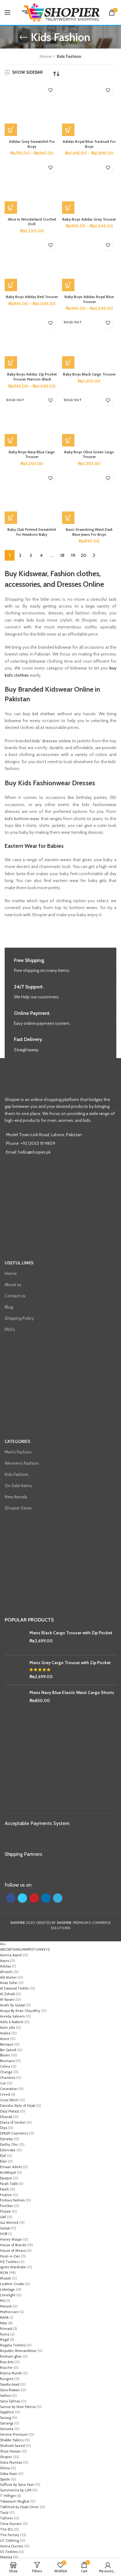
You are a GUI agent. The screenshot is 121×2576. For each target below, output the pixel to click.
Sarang (5, 2418)
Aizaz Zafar (9, 1983)
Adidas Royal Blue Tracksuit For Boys (89, 144)
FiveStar (7, 2206)
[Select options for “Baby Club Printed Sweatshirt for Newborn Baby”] (11, 518)
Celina (5, 2066)
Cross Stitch (9, 2100)
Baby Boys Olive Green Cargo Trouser (89, 454)
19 (73, 555)
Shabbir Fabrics (12, 2440)
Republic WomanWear (18, 2351)
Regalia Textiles (13, 2345)
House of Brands (13, 2245)
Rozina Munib (11, 2373)
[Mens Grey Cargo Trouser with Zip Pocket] (15, 1670)
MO (3, 2301)
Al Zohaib (7, 1994)
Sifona (5, 2468)
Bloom (5, 2055)
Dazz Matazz (10, 2111)
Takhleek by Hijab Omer (19, 2507)
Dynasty (7, 2139)
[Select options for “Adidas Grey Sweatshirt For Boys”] (11, 130)
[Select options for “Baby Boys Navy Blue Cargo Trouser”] (11, 440)
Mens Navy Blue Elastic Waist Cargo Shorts (72, 1692)
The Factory (10, 2535)
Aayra (4, 1961)
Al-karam (7, 2000)
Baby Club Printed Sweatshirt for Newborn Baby (32, 532)
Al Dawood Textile (14, 1988)
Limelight (8, 2295)
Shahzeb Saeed (12, 2446)
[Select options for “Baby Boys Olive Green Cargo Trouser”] (68, 440)
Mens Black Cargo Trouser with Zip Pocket (71, 1633)
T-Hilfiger (8, 2496)
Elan (3, 2161)
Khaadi (5, 2278)
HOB (4, 2234)
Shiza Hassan (10, 2451)
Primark (6, 2329)
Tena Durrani (11, 2524)
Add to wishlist (50, 90)
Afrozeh (6, 1972)
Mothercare (9, 2312)
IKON (4, 2273)
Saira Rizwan (10, 2390)
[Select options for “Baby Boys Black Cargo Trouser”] (68, 362)
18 (62, 555)
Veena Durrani (12, 2546)
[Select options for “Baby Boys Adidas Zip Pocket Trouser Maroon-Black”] (11, 362)
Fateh (4, 2189)
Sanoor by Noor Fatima (18, 2407)
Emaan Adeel (11, 2167)
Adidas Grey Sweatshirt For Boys (32, 144)
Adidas (5, 1966)
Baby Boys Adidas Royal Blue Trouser (89, 299)
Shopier (6, 2457)
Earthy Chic (9, 2144)
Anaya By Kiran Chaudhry (20, 2011)
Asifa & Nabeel (12, 2022)
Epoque (6, 2178)
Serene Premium (14, 2434)
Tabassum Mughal (15, 2501)
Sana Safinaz (10, 2401)
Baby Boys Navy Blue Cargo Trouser (32, 454)
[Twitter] (22, 1898)
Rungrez (7, 2379)
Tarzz (4, 2513)
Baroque (7, 2044)
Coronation (9, 2089)
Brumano (7, 2061)
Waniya (6, 2557)
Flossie (5, 2211)
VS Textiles (9, 2552)
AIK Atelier (8, 1977)
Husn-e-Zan (10, 2256)
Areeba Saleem (12, 2016)
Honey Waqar (11, 2239)
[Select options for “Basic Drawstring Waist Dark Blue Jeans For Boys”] (68, 518)
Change (6, 2072)
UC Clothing (9, 2541)
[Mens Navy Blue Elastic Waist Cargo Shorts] (15, 1700)
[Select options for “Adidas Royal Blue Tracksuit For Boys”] (68, 130)
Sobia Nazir (9, 2474)
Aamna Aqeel (11, 1955)
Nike (4, 2323)
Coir (3, 2083)
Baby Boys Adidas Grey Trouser (89, 219)
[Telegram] (58, 1898)
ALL (3, 1944)
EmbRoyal (8, 2172)
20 (83, 555)
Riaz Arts (7, 2362)
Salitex (5, 2396)
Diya (4, 2128)
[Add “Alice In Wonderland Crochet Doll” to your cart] (11, 208)
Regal (4, 2340)
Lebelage (7, 2289)
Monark (6, 2306)
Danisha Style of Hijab (18, 2106)
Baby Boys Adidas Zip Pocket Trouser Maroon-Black (32, 377)
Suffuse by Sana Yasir (17, 2485)
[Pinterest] (34, 1898)
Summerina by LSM (16, 2490)
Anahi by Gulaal (12, 2005)
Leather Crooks (12, 2284)
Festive (6, 2195)
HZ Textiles (9, 2262)
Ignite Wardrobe (13, 2267)
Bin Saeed (8, 2050)
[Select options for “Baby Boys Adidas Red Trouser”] (11, 285)
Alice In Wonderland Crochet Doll (32, 222)
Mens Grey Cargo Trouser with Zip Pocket (70, 1663)
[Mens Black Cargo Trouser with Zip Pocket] (15, 1640)
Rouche (6, 2368)
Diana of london (13, 2122)
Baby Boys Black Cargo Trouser (89, 374)
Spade (5, 2479)
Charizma (8, 2078)
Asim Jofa (7, 2028)
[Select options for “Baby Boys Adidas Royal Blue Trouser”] (68, 285)
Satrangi (7, 2423)
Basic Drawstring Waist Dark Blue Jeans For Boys (89, 532)
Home (46, 56)
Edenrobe (8, 2150)
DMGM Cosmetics (14, 2133)
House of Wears (13, 2251)
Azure (5, 2039)
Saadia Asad (10, 2384)
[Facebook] (11, 1898)
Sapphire (7, 2412)
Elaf (3, 2156)
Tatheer (7, 2518)
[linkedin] (46, 1898)
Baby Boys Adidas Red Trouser (32, 297)
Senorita (7, 2429)
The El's (6, 2529)
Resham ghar (11, 2356)
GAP (3, 2217)
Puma (5, 2334)
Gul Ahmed (9, 2223)
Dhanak (6, 2117)
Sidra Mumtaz (11, 2462)
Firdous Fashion (12, 2200)
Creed (5, 2094)
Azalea (5, 2033)
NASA (4, 2317)
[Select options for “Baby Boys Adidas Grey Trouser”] (68, 208)
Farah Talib (9, 2184)
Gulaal (5, 2228)
